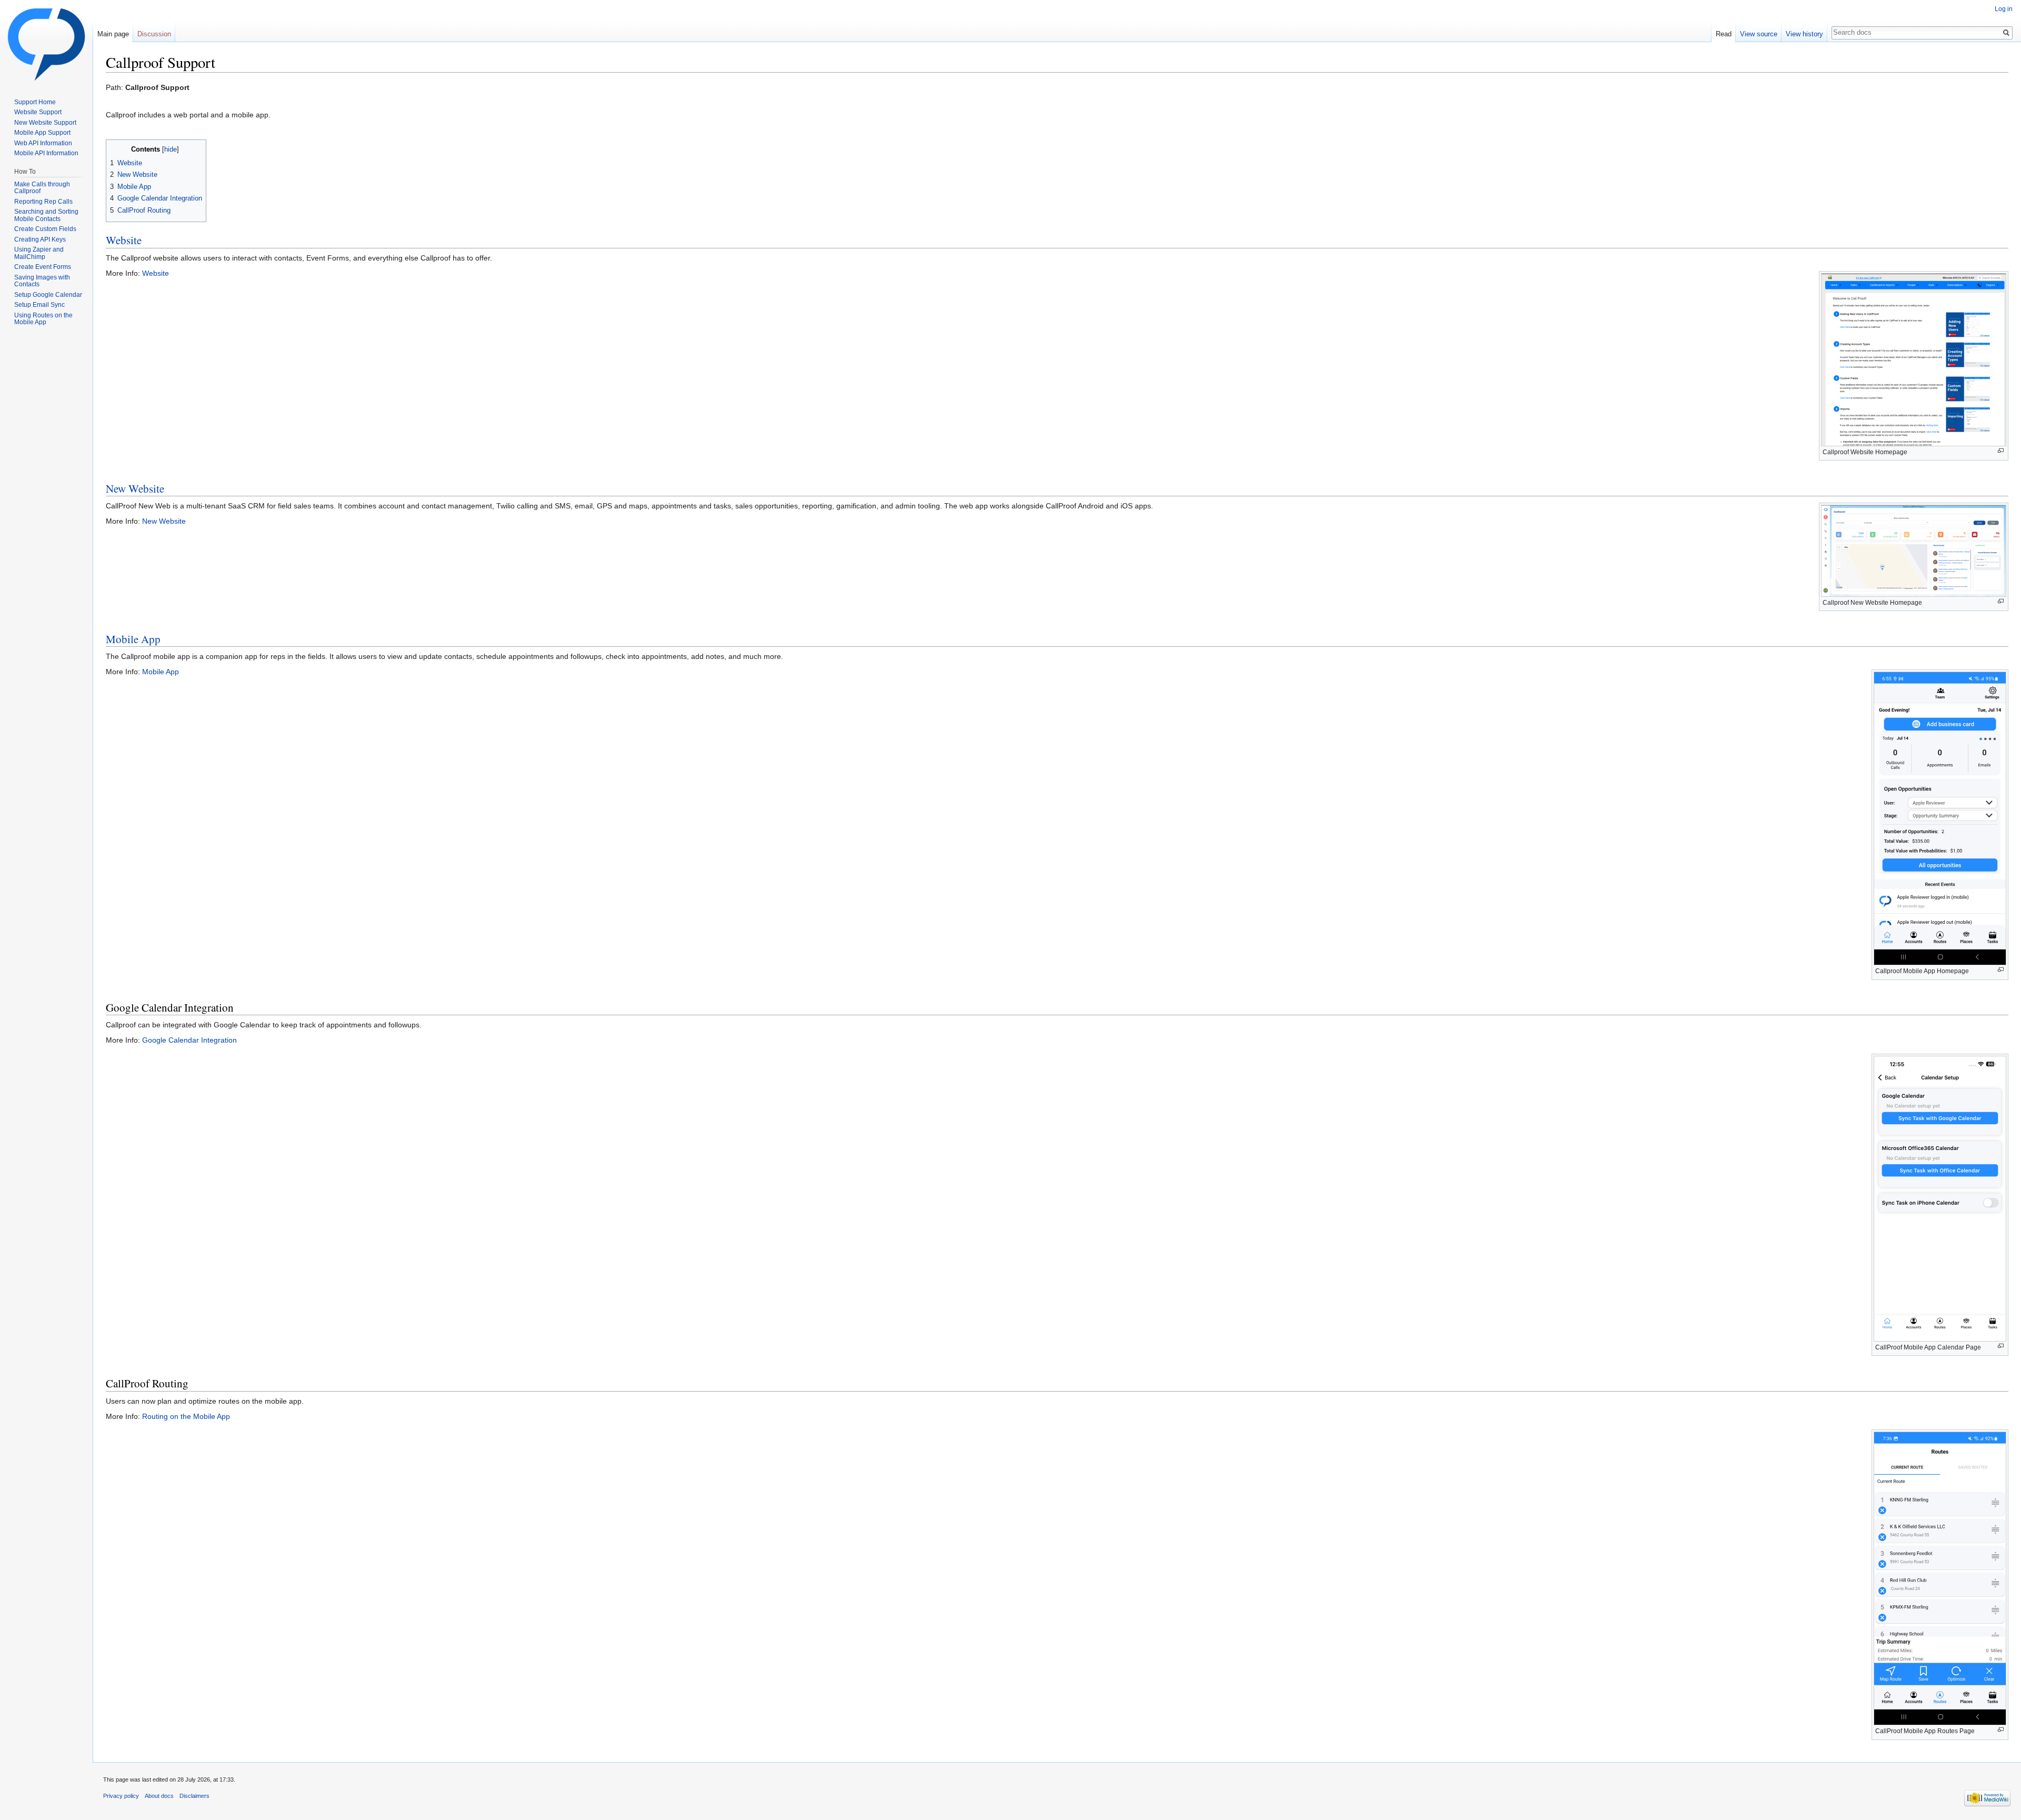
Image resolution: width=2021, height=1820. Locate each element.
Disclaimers (194, 1796)
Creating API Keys (40, 239)
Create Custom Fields (45, 229)
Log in (2004, 9)
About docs (159, 1796)
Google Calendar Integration (189, 1040)
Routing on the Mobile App (186, 1416)
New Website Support (45, 123)
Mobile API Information (46, 153)
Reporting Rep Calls (43, 202)
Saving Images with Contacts (42, 281)
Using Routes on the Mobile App (43, 319)
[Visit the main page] (46, 42)
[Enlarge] (2001, 451)
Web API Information (43, 143)
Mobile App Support (42, 133)
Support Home (35, 102)
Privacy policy (121, 1796)
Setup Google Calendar (48, 295)
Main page (113, 34)
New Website (135, 488)
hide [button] (171, 149)
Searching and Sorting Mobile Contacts (46, 215)
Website (124, 240)
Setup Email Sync (39, 305)
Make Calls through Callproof (42, 188)
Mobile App (133, 639)
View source (1759, 34)
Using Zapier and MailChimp (39, 253)
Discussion (154, 34)
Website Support (38, 112)
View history (1804, 34)
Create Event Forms (43, 267)
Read (1724, 34)
